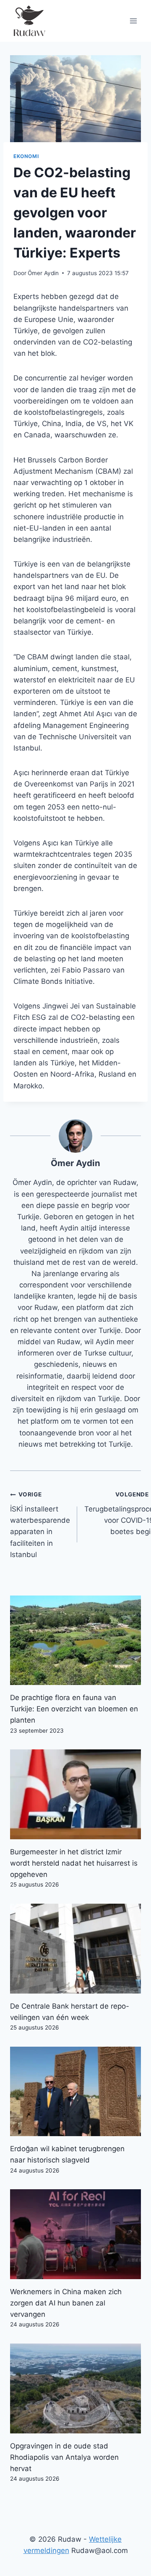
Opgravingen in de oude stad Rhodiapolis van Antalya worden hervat (64, 2457)
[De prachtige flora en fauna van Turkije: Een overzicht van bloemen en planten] (75, 1640)
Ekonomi (26, 156)
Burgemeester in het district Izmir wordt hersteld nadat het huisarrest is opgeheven (74, 1863)
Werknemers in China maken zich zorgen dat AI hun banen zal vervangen (66, 2303)
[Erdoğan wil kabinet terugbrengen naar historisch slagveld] (75, 2092)
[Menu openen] (133, 21)
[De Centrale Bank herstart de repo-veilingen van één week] (75, 1949)
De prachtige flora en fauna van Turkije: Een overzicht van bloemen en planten (74, 1709)
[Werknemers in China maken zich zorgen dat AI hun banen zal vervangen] (75, 2234)
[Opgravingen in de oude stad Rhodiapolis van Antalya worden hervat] (75, 2388)
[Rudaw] (29, 21)
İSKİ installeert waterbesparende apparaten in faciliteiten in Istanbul (40, 1525)
